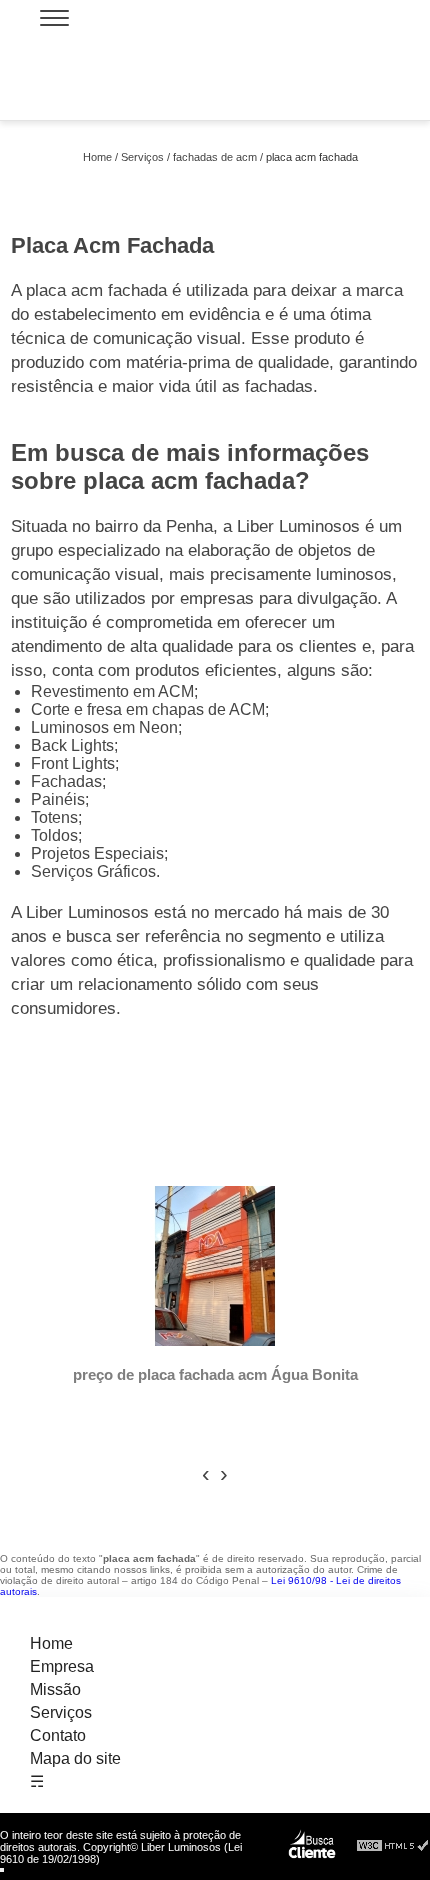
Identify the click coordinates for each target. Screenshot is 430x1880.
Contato (58, 1735)
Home (51, 1643)
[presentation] (206, 1474)
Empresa (62, 1666)
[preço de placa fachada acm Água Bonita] (215, 1268)
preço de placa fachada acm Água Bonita (215, 1374)
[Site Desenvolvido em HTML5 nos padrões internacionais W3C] (393, 1846)
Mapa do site (75, 1758)
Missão (55, 1689)
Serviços (61, 1712)
